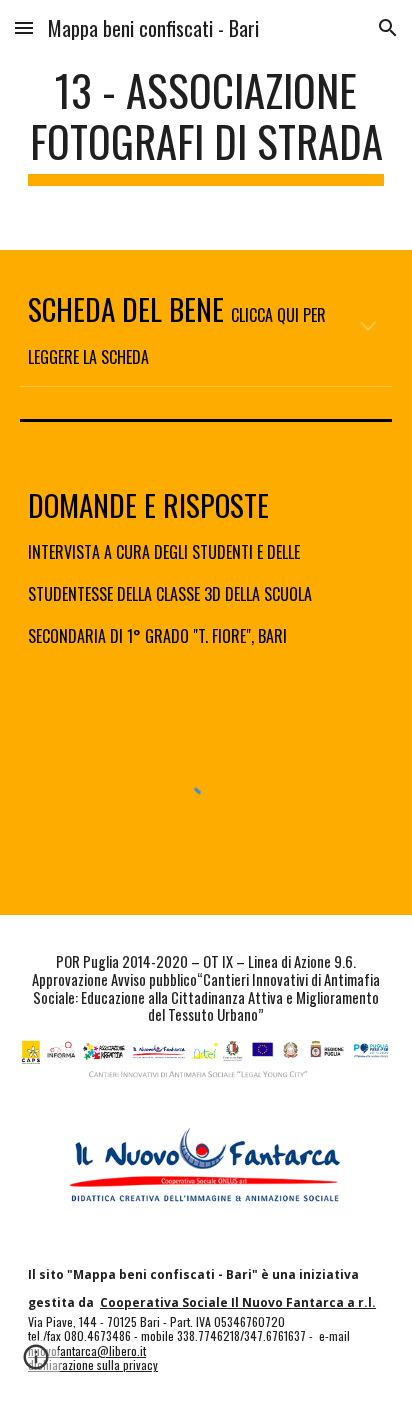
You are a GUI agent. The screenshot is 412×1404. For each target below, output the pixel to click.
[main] (206, 125)
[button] (24, 27)
